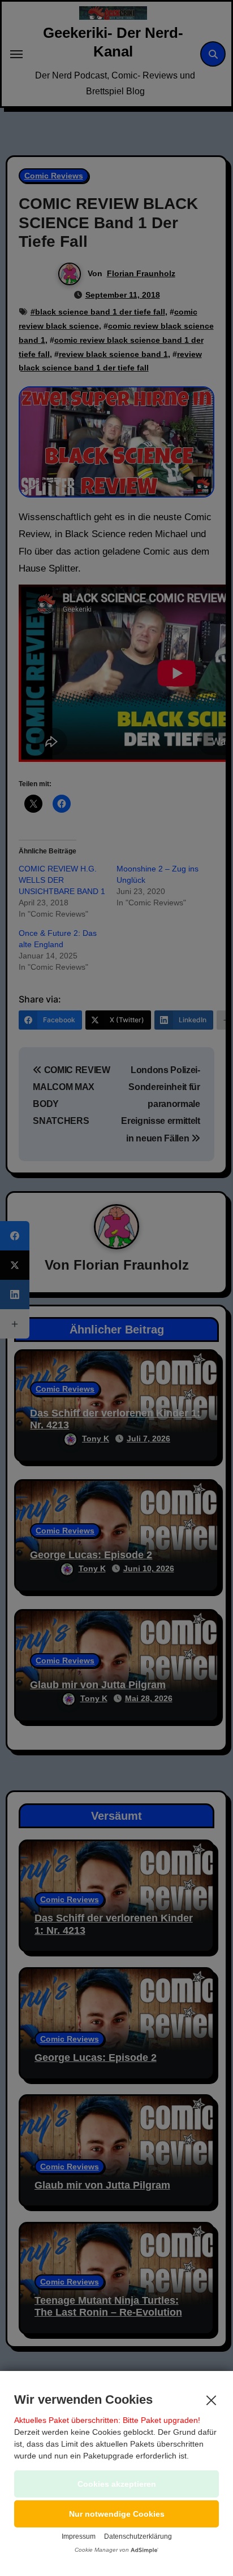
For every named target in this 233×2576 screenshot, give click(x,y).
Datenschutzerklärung (138, 2536)
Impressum (79, 2536)
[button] (116, 2514)
